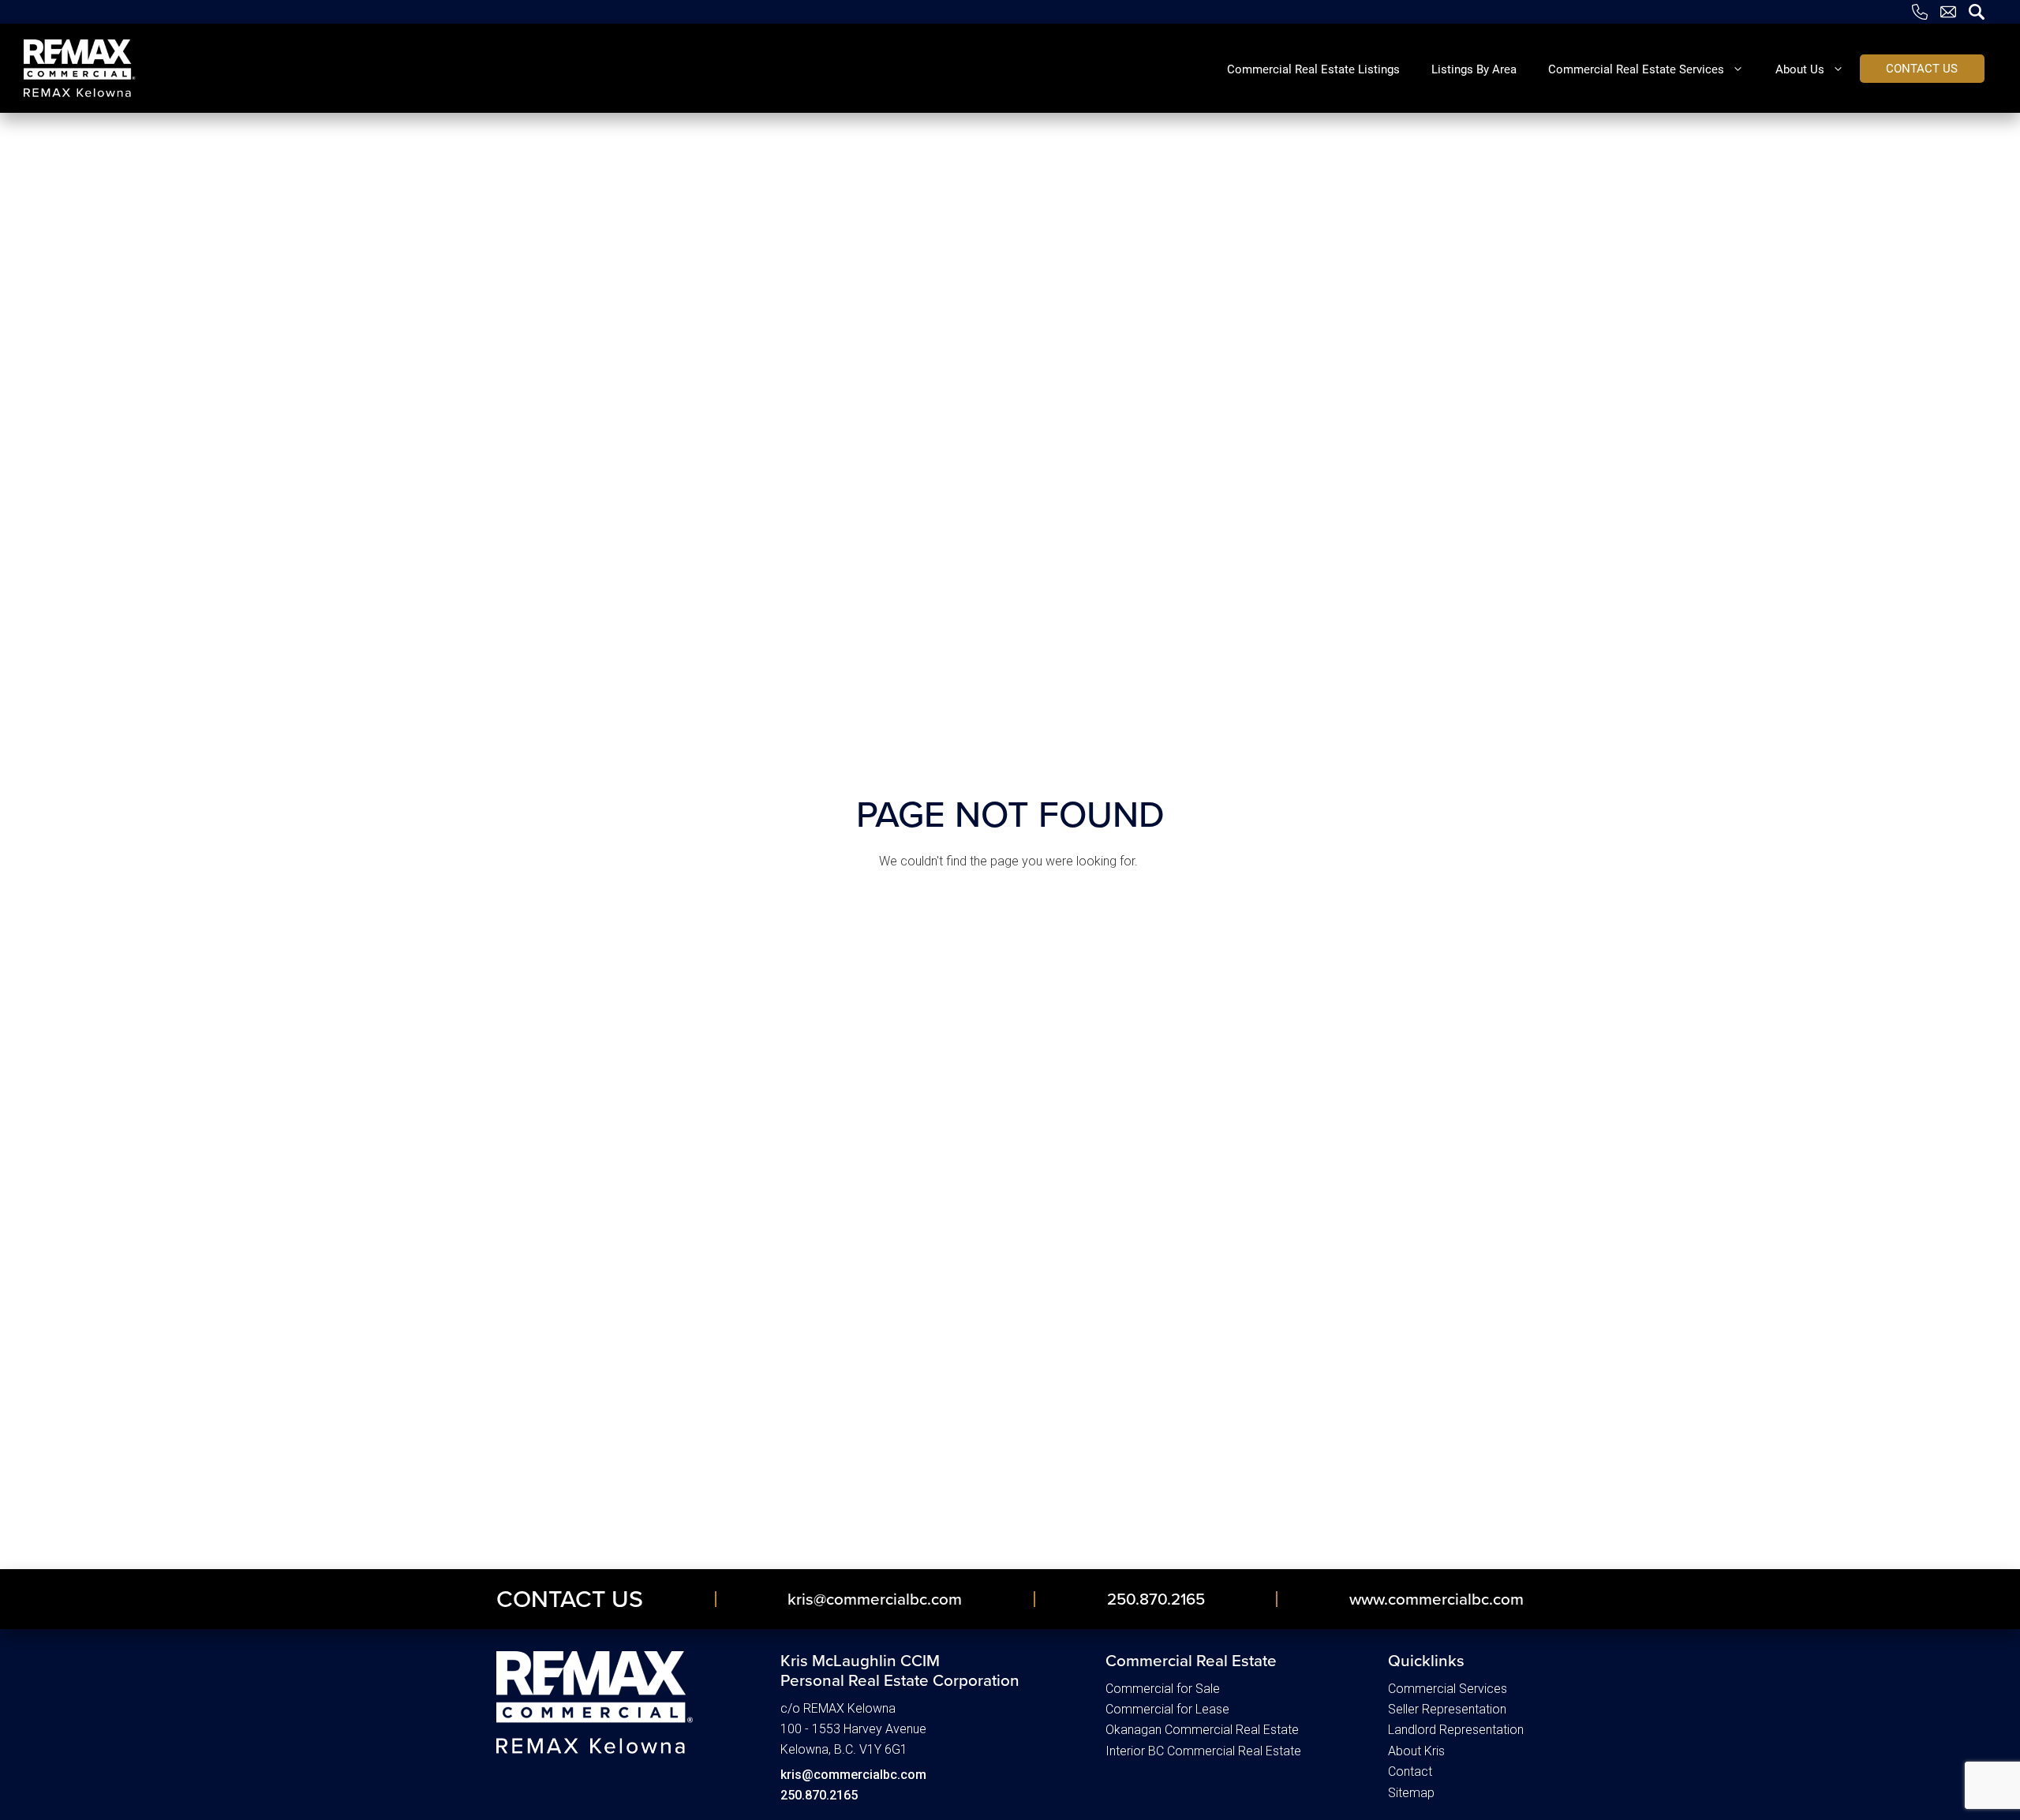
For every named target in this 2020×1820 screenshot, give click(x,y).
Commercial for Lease (1167, 1709)
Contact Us (570, 1599)
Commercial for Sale (1163, 1689)
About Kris (1416, 1751)
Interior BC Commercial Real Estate (1203, 1751)
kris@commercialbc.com (853, 1775)
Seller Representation (1447, 1709)
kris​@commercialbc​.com (875, 1599)
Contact (1410, 1771)
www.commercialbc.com (1436, 1599)
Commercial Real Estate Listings (1313, 69)
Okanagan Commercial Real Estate (1202, 1730)
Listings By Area (1474, 69)
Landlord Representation (1456, 1730)
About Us (1800, 69)
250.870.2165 (1156, 1599)
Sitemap (1411, 1793)
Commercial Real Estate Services (1636, 69)
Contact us (1922, 68)
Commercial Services (1448, 1689)
